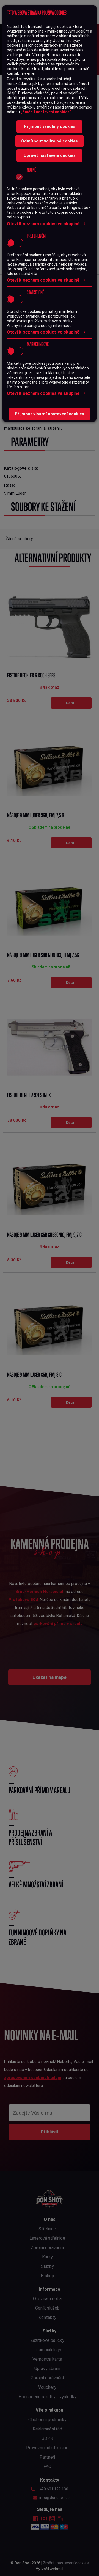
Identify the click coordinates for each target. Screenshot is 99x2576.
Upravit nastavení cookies (50, 155)
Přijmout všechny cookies (50, 126)
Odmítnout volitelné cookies (50, 141)
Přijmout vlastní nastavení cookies (50, 414)
